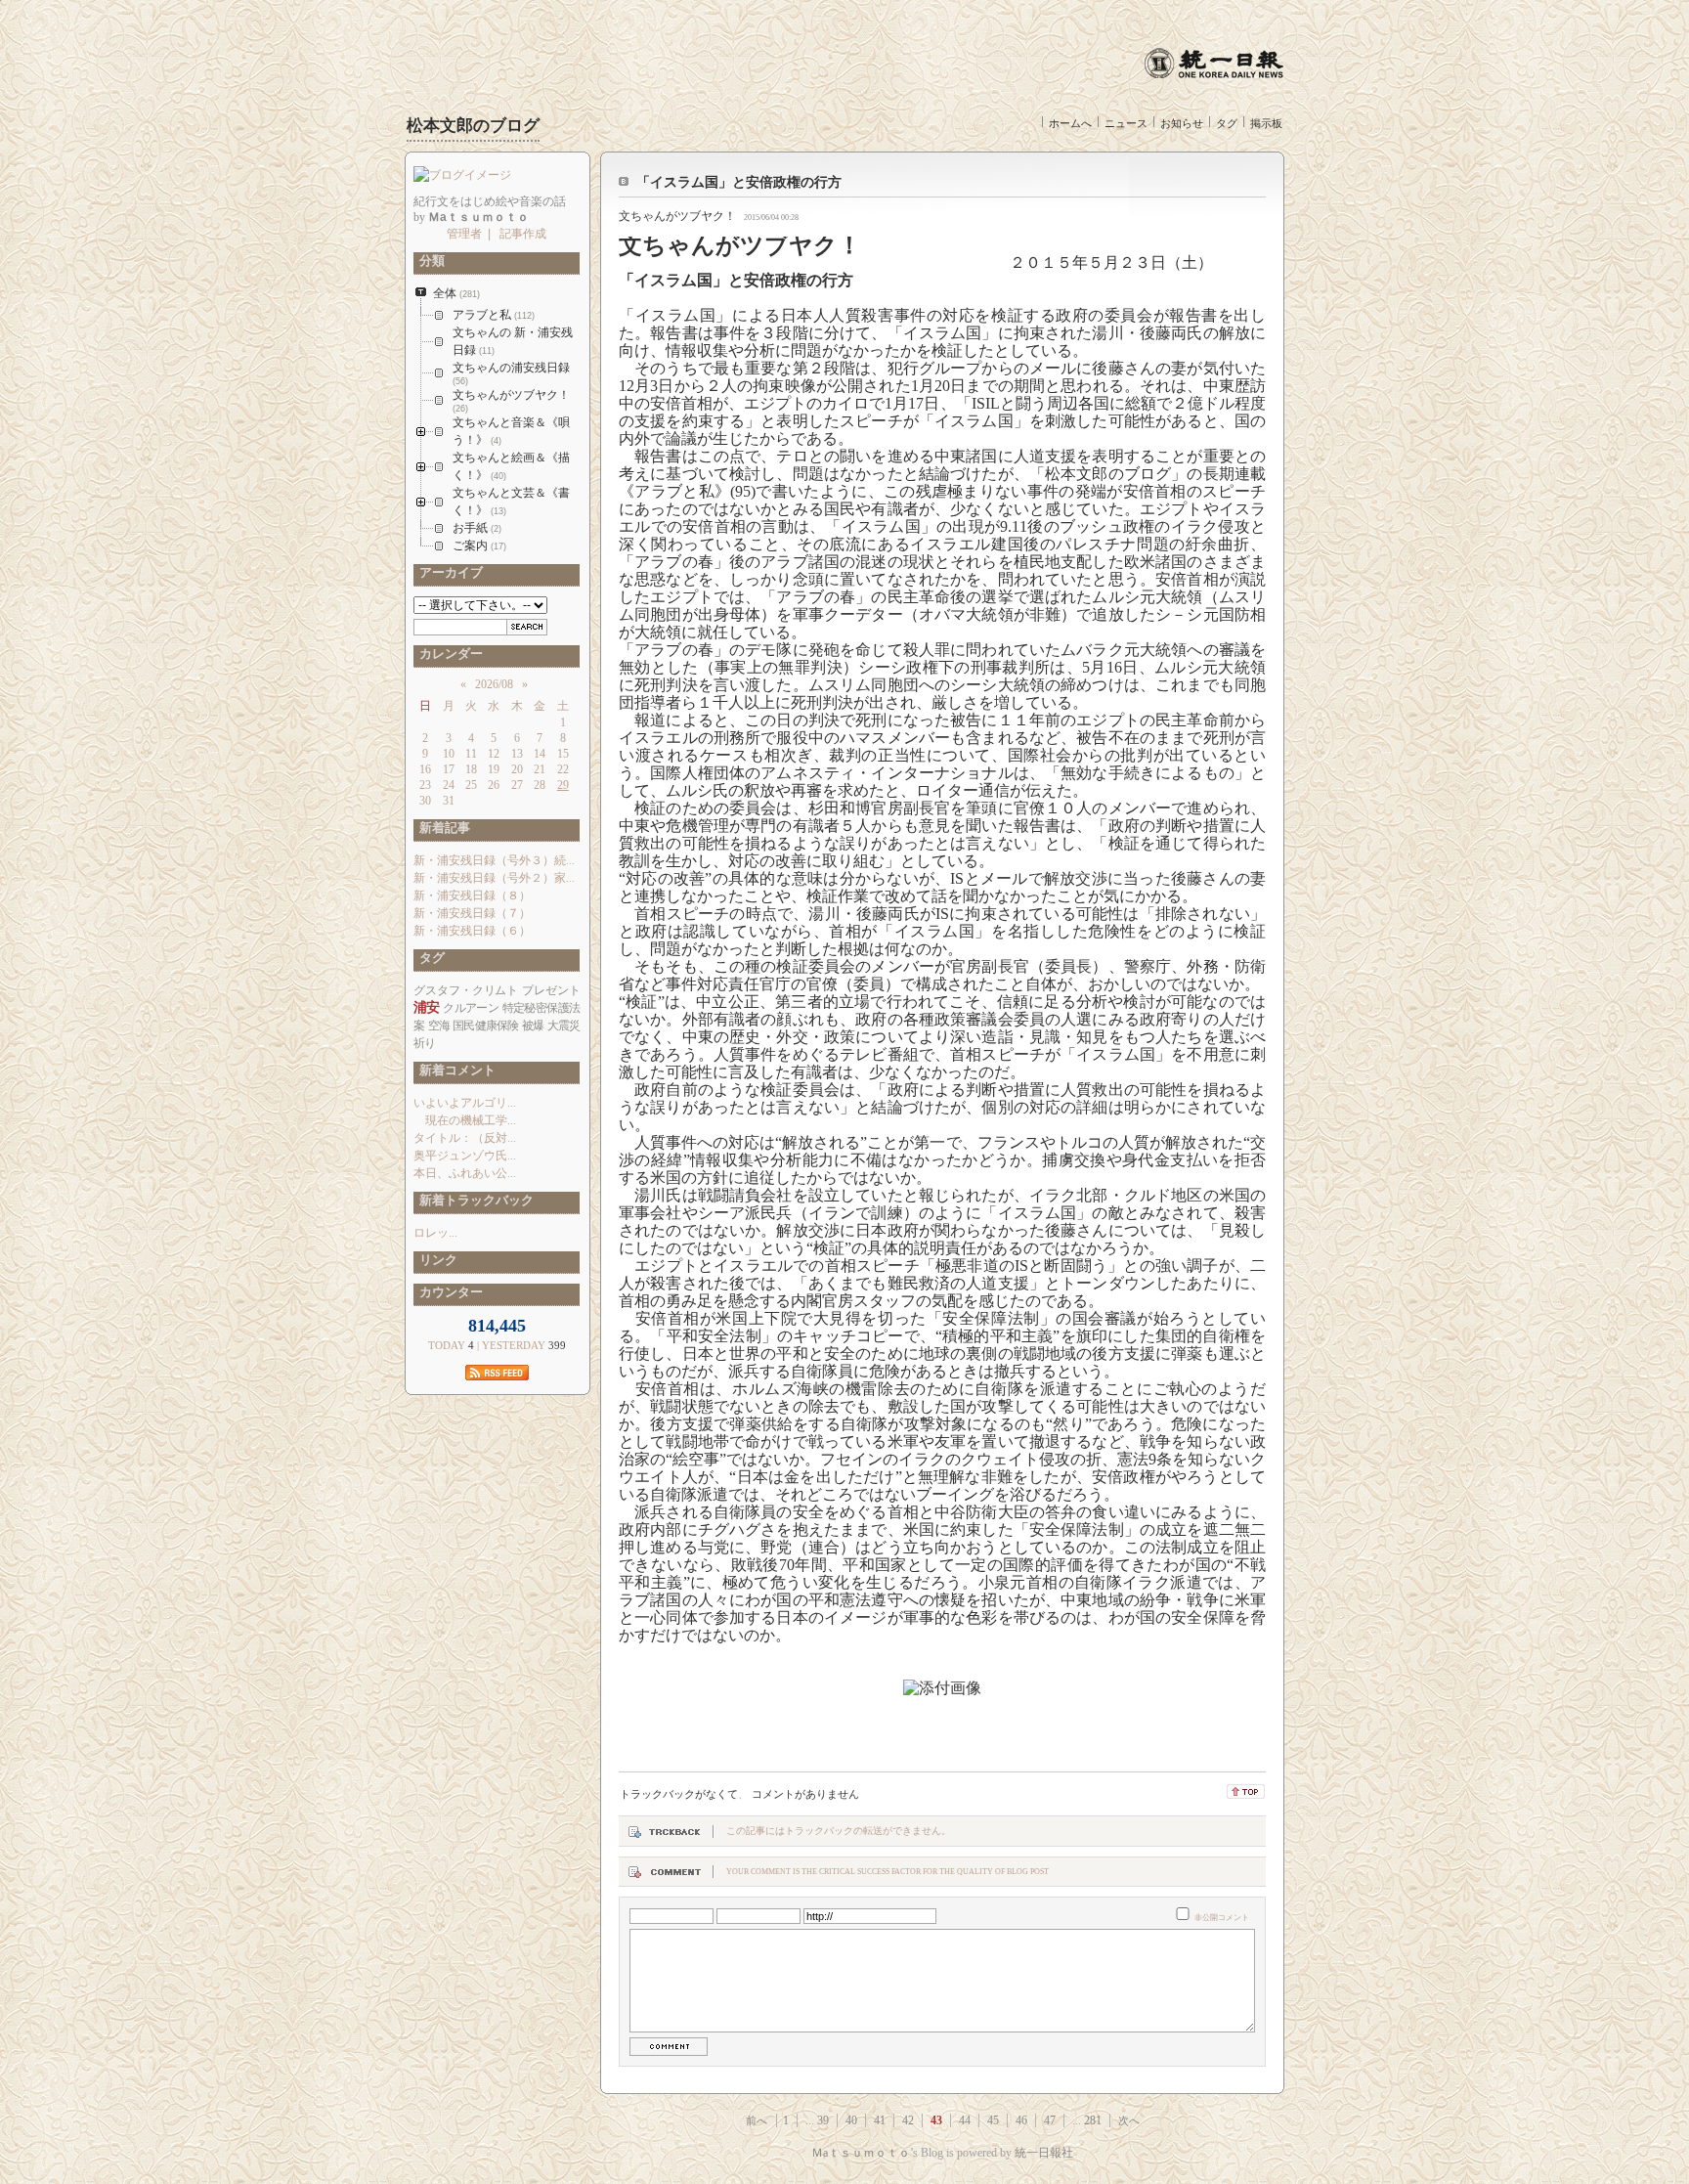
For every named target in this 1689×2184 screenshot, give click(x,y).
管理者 (464, 234)
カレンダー (448, 654)
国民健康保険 (485, 1026)
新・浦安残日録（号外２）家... (494, 878)
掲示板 (1266, 123)
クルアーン (471, 1008)
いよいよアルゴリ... (465, 1103)
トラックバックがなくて (679, 1794)
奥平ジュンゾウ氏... (465, 1156)
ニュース (1126, 123)
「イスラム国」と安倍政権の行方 (739, 182)
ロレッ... (435, 1233)
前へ (757, 2120)
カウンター (448, 1292)
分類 (429, 261)
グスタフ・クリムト (466, 990)
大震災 (563, 1026)
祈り (424, 1043)
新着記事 (442, 828)
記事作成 (523, 234)
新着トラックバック (474, 1200)
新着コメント (455, 1070)
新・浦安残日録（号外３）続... (494, 860)
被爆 (533, 1026)
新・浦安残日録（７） (472, 913)
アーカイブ (448, 572)
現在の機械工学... (465, 1120)
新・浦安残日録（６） (472, 931)
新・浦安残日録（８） (472, 895)
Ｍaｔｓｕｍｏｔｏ (861, 2153)
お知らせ (1182, 123)
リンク (435, 1260)
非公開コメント (1222, 1918)
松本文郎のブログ (473, 126)
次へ (1129, 2120)
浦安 (427, 1007)
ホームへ (1070, 123)
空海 (439, 1026)
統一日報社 (1044, 2153)
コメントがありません (805, 1794)
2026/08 (494, 684)
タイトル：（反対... (465, 1138)
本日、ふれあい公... (465, 1173)
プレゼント (551, 990)
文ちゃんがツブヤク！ (677, 216)
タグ (1227, 123)
